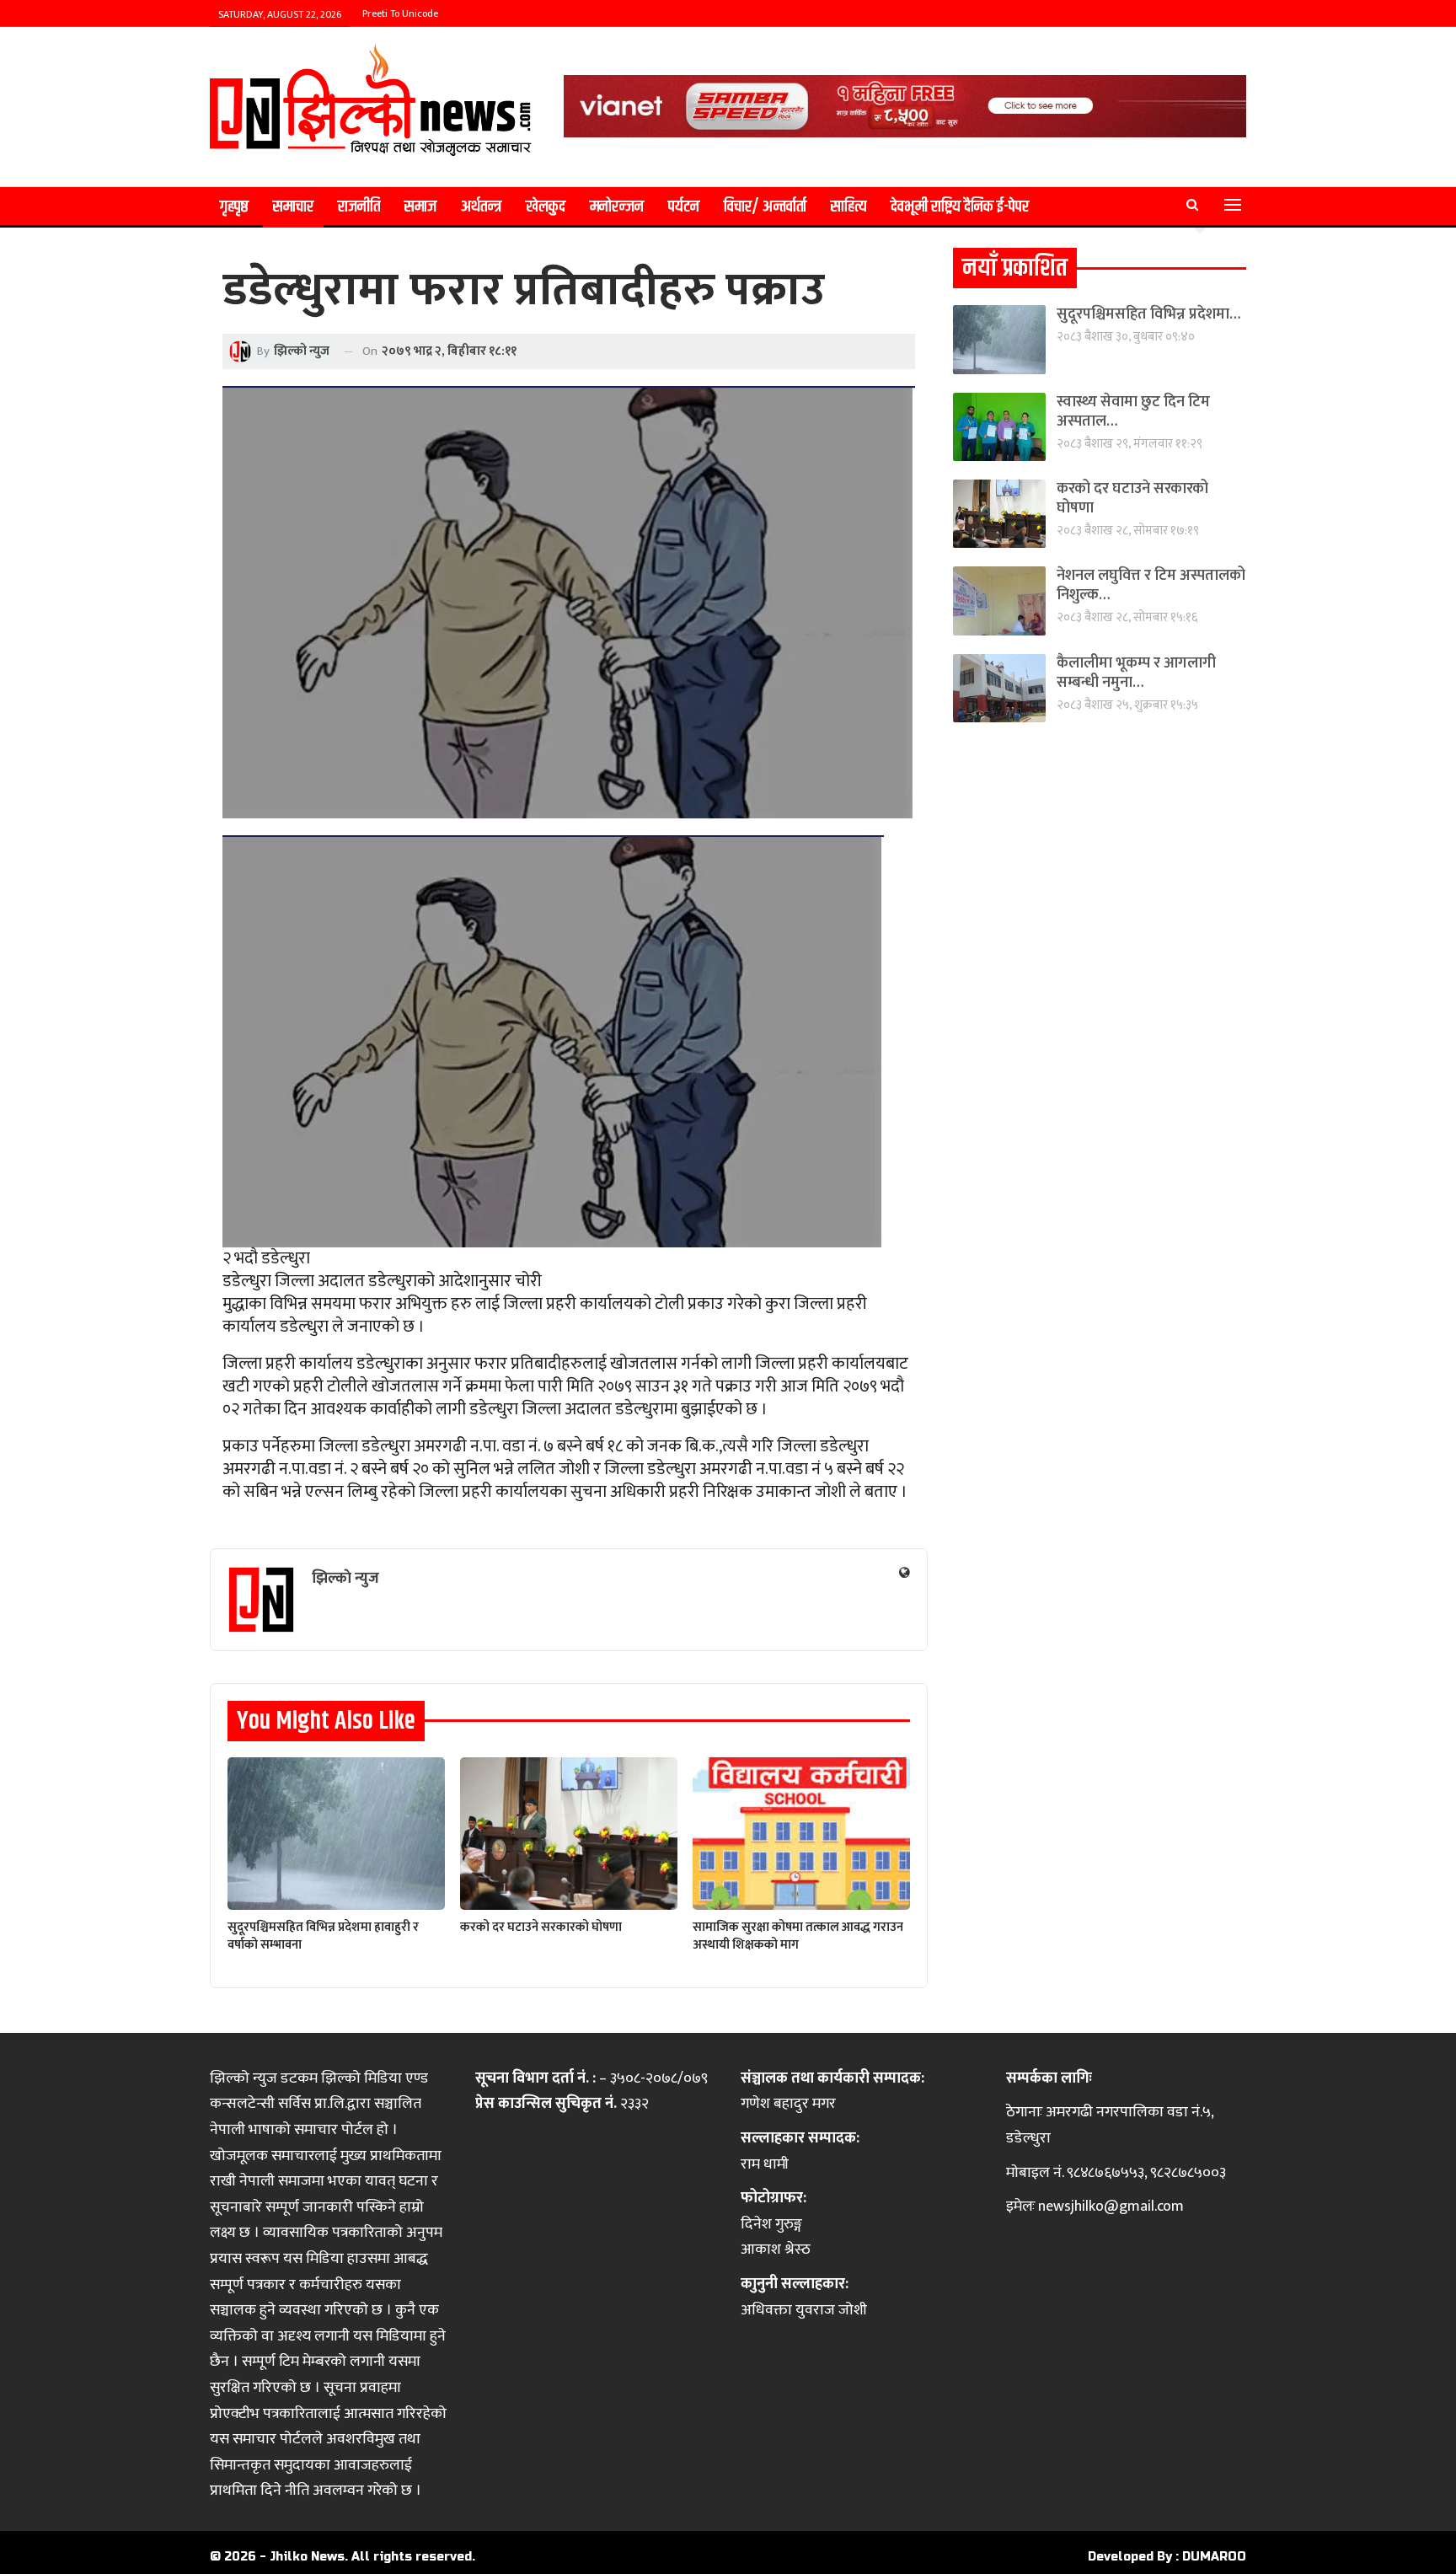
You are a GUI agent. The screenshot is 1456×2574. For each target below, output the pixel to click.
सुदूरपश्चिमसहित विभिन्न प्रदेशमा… (1148, 314)
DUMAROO (1214, 2557)
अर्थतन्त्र (481, 207)
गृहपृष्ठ (234, 207)
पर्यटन (684, 207)
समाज (420, 207)
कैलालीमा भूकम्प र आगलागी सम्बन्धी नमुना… (1136, 673)
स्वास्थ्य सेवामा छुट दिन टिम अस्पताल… (1133, 412)
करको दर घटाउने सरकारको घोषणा (1132, 499)
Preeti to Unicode (400, 13)
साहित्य (848, 207)
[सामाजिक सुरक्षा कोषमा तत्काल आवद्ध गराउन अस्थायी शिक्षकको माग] (801, 1834)
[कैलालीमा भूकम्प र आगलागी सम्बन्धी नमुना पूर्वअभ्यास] (999, 688)
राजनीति (359, 207)
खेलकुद (546, 207)
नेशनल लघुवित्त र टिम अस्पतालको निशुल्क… (1151, 585)
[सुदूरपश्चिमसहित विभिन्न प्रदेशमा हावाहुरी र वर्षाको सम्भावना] (336, 1834)
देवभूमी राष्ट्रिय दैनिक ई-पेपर (960, 207)
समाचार (293, 207)
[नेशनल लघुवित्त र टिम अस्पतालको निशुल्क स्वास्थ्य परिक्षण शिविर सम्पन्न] (999, 601)
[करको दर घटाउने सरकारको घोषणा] (569, 1834)
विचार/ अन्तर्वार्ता (765, 207)
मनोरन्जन (617, 207)
